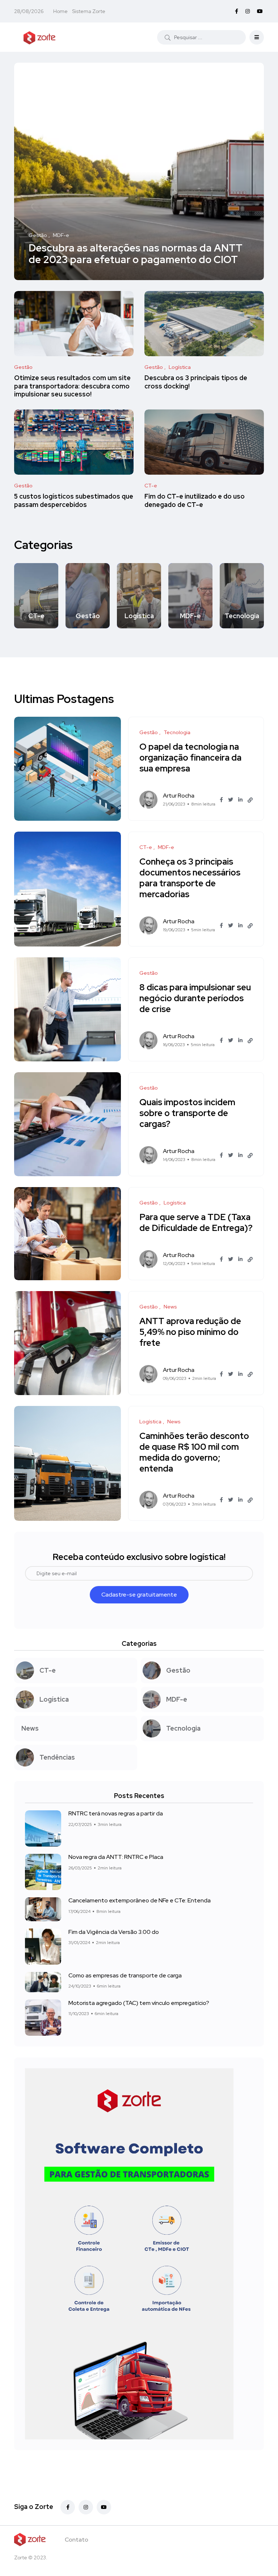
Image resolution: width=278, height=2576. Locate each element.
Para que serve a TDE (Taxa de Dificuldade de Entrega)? (196, 1222)
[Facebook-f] (68, 2507)
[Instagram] (86, 2507)
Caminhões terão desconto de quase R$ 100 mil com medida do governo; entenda (194, 1452)
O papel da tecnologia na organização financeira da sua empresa (190, 758)
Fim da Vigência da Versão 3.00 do (114, 1932)
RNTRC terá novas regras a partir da (116, 1814)
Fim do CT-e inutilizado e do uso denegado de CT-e (195, 501)
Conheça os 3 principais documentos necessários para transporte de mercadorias (190, 878)
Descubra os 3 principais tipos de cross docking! (196, 382)
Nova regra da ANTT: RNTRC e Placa (116, 1857)
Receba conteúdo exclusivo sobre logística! (139, 1557)
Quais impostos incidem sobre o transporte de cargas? (187, 1113)
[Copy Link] (250, 800)
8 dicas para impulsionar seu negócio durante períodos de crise (195, 998)
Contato (77, 2540)
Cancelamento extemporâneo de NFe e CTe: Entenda (140, 1901)
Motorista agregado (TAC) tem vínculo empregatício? (139, 2003)
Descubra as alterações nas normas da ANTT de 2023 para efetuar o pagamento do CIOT (136, 254)
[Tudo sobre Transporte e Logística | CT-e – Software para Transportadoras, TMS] (39, 37)
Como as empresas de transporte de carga (125, 1975)
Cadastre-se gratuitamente (139, 1595)
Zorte (21, 2558)
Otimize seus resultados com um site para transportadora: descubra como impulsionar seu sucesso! (72, 386)
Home (60, 11)
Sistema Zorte (89, 11)
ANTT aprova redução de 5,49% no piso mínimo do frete (190, 1332)
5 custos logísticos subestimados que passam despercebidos (74, 501)
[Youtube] (104, 2507)
